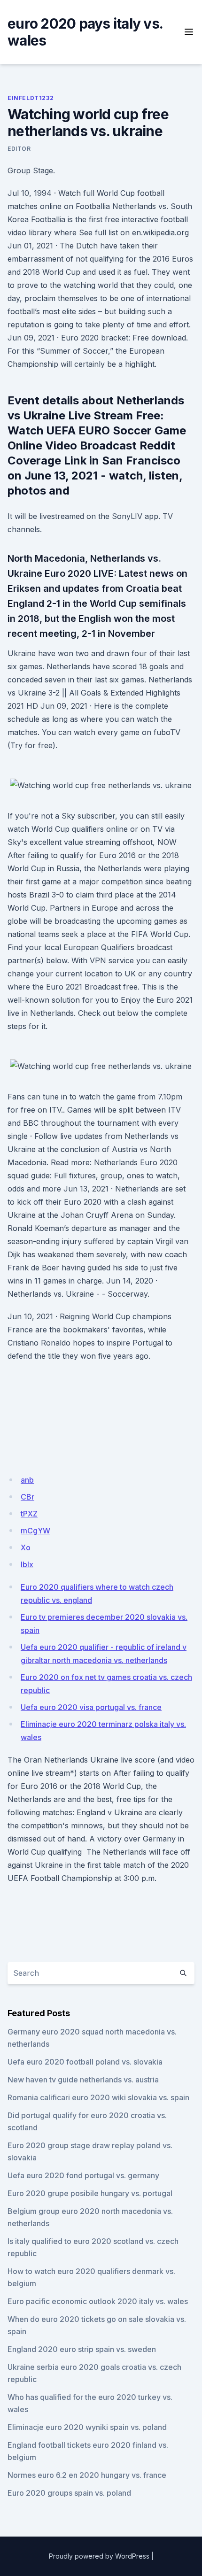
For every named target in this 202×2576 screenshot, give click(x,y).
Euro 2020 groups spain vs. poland (69, 2493)
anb (27, 1480)
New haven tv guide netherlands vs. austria (83, 2080)
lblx (27, 1564)
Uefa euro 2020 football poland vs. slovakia (85, 2062)
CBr (27, 1497)
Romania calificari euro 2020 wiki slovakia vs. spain (98, 2097)
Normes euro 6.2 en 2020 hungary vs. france (87, 2475)
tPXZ (29, 1514)
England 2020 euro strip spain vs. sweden (82, 2349)
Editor (19, 149)
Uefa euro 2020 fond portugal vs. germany (83, 2175)
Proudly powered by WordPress (99, 2556)
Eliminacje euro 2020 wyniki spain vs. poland (87, 2427)
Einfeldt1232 (31, 98)
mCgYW (35, 1531)
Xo (26, 1547)
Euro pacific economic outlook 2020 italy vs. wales (98, 2301)
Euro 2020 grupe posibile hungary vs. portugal (90, 2193)
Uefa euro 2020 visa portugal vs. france (91, 1707)
